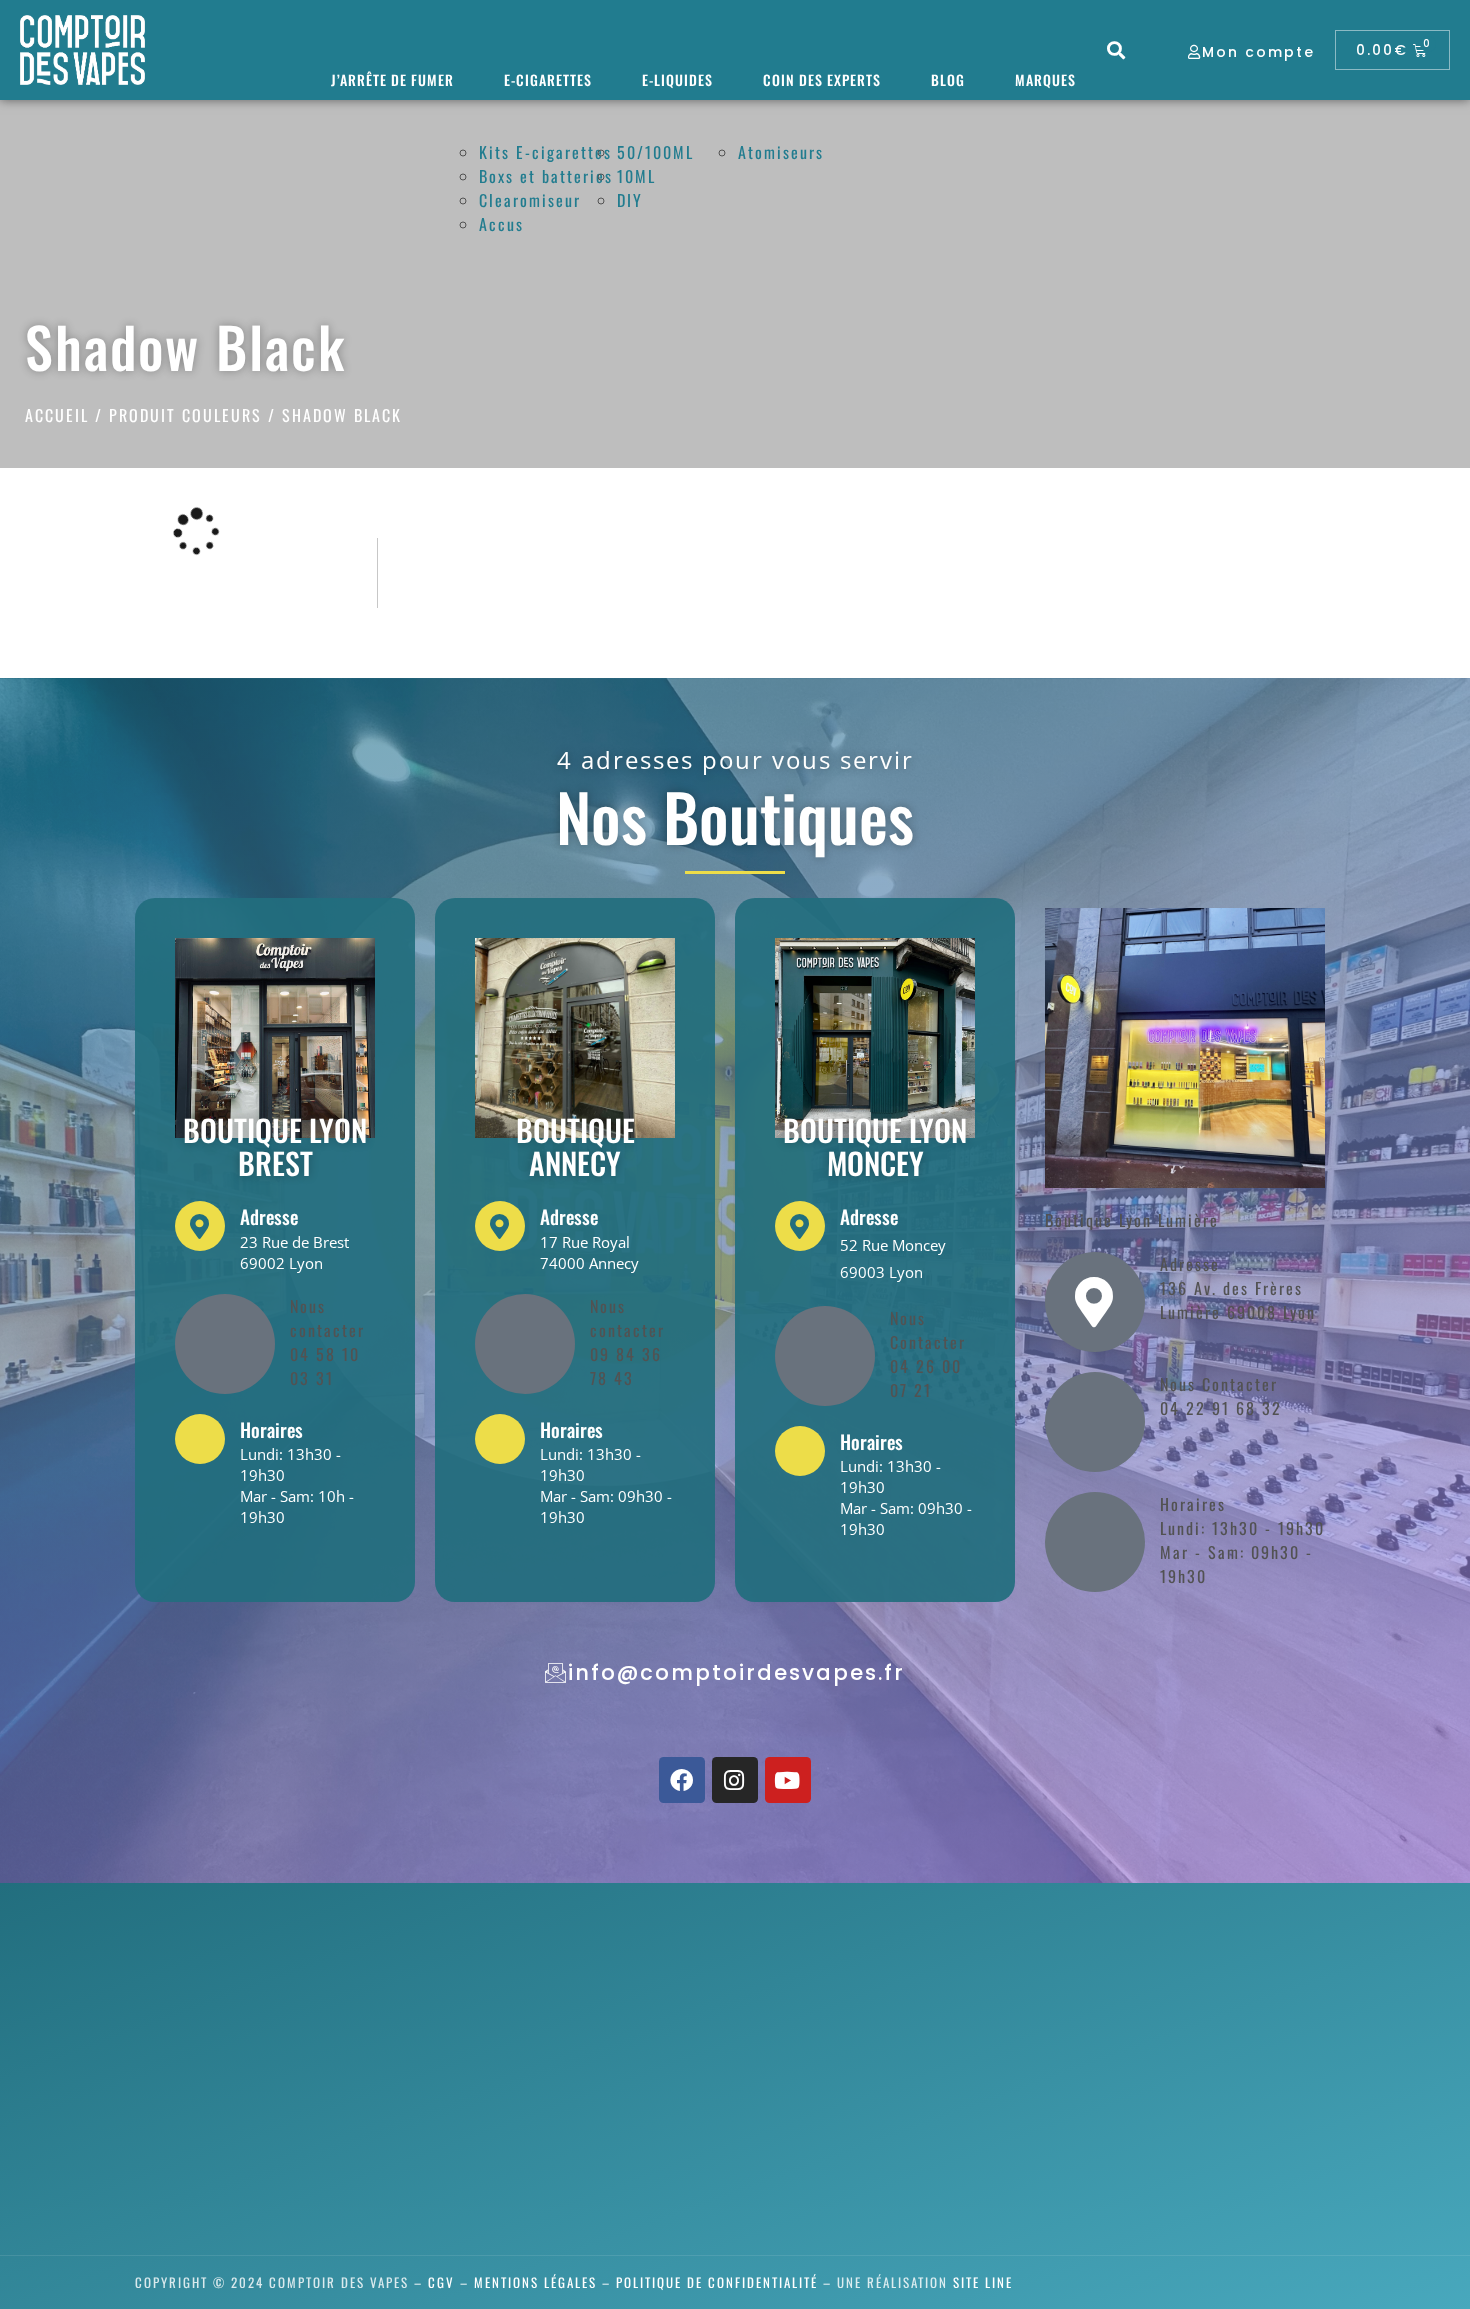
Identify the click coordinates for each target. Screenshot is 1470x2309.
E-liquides (677, 79)
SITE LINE (983, 2282)
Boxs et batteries (546, 176)
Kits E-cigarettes (545, 152)
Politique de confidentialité (717, 2282)
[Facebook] (682, 1780)
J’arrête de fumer (392, 79)
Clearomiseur (530, 200)
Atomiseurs (781, 152)
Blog (948, 79)
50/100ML (655, 152)
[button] (1117, 50)
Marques (1045, 79)
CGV (441, 2282)
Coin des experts (822, 79)
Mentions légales (535, 2282)
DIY (630, 200)
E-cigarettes (548, 79)
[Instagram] (735, 1780)
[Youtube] (788, 1780)
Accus (501, 224)
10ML (636, 176)
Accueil (57, 415)
